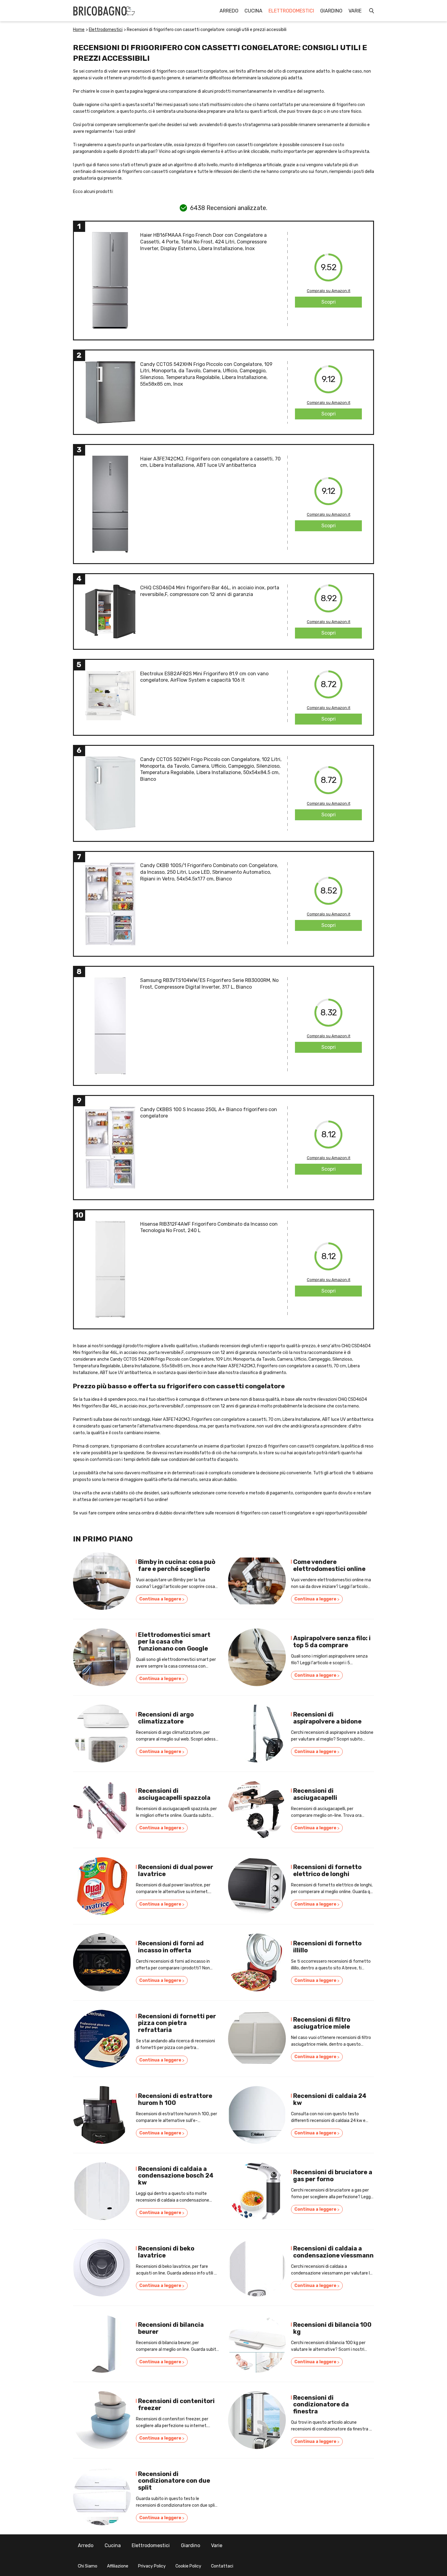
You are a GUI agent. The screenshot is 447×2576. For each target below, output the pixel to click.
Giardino (331, 11)
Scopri (329, 302)
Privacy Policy (152, 2566)
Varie (355, 11)
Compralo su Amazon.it (329, 291)
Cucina (253, 11)
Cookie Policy (188, 2566)
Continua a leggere (162, 1599)
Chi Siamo (88, 2566)
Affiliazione (118, 2566)
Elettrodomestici (291, 11)
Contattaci (222, 2566)
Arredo (229, 11)
